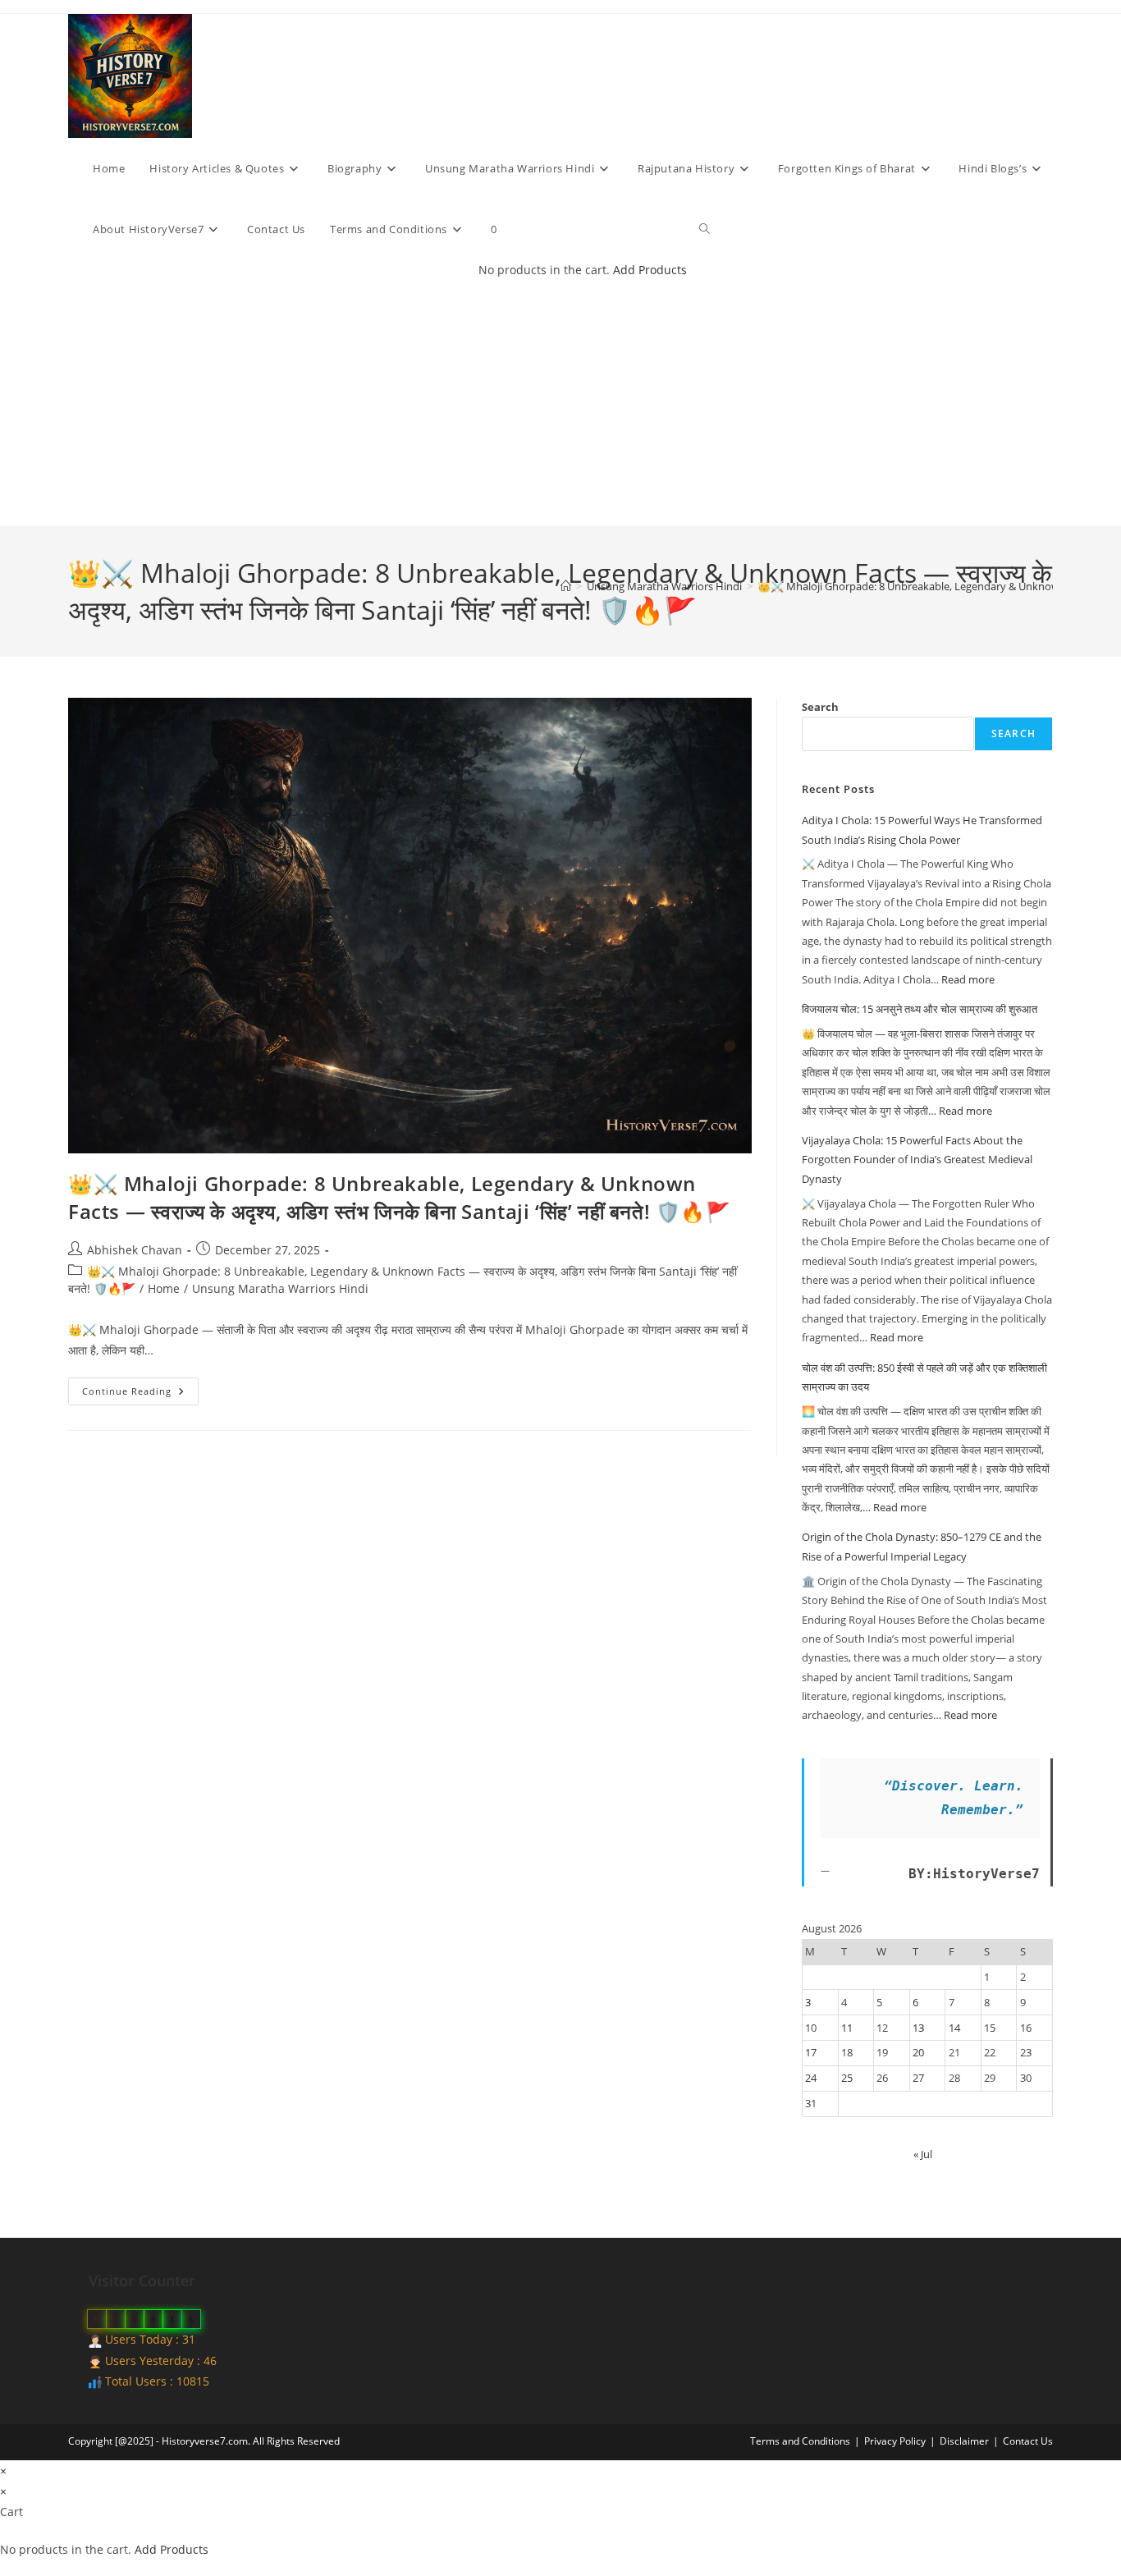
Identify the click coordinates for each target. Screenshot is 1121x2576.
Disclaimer (964, 2441)
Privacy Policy (895, 2441)
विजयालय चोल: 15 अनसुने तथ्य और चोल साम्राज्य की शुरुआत (920, 1009)
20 (918, 2052)
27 (918, 2078)
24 (811, 2078)
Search (820, 707)
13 (918, 2028)
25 (847, 2078)
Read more (968, 979)
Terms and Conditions (800, 2441)
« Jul (923, 2154)
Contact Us (1028, 2441)
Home (164, 1288)
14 (954, 2028)
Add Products (650, 270)
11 (847, 2028)
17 (811, 2052)
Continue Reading (140, 1394)
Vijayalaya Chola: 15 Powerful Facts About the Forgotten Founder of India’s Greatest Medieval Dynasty (917, 1160)
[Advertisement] (573, 403)
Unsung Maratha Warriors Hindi (280, 1288)
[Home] (566, 586)
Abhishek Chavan (135, 1250)
